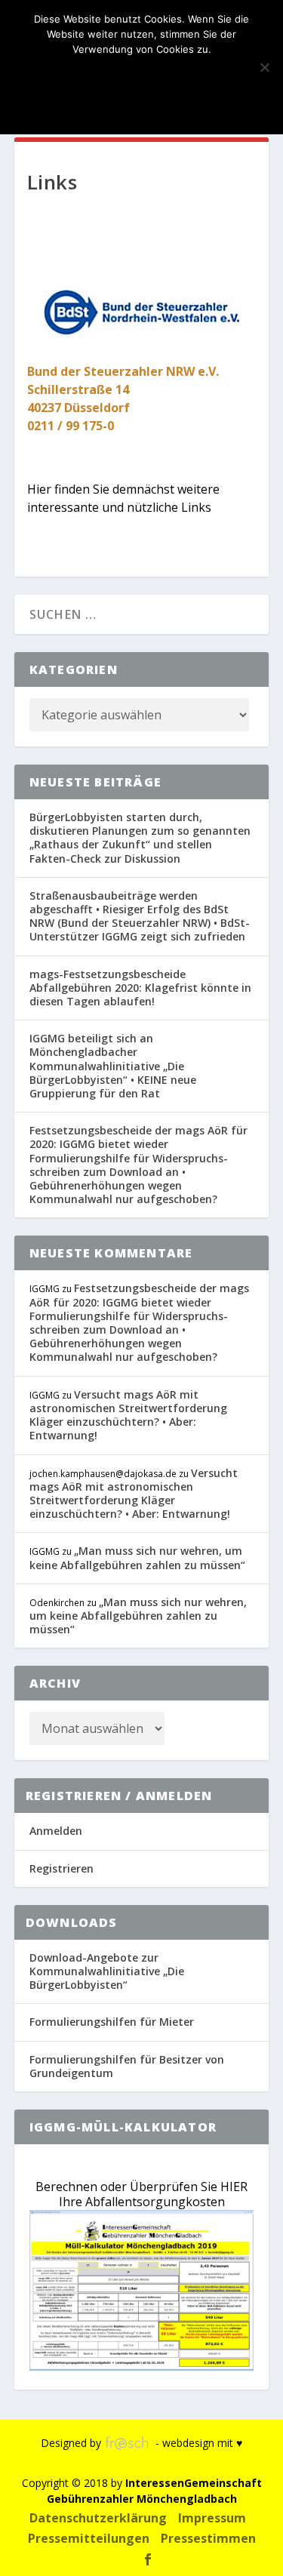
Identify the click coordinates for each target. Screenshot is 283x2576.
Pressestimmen (208, 2538)
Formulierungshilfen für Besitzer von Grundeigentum (127, 2066)
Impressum (212, 2518)
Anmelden (56, 1831)
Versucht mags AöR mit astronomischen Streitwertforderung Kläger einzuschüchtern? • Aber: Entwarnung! (128, 1415)
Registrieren (62, 1868)
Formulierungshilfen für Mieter (112, 2022)
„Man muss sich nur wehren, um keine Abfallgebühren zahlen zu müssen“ (137, 1557)
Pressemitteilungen (89, 2538)
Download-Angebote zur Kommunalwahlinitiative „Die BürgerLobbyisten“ (107, 1971)
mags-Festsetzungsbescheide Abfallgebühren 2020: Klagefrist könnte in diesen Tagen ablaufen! (140, 988)
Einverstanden (141, 75)
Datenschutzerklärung (98, 2518)
